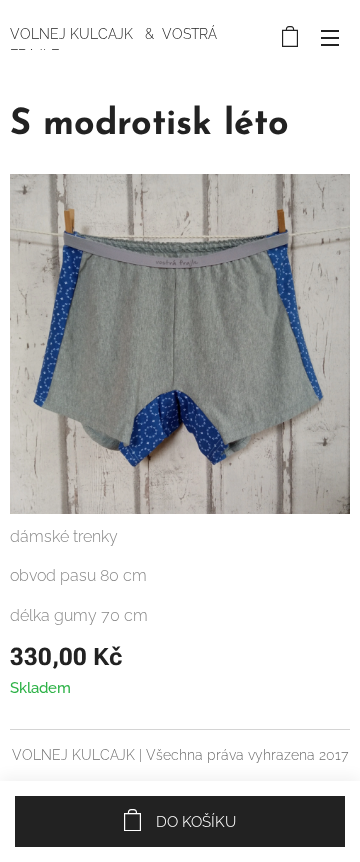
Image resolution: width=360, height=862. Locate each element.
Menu (330, 37)
